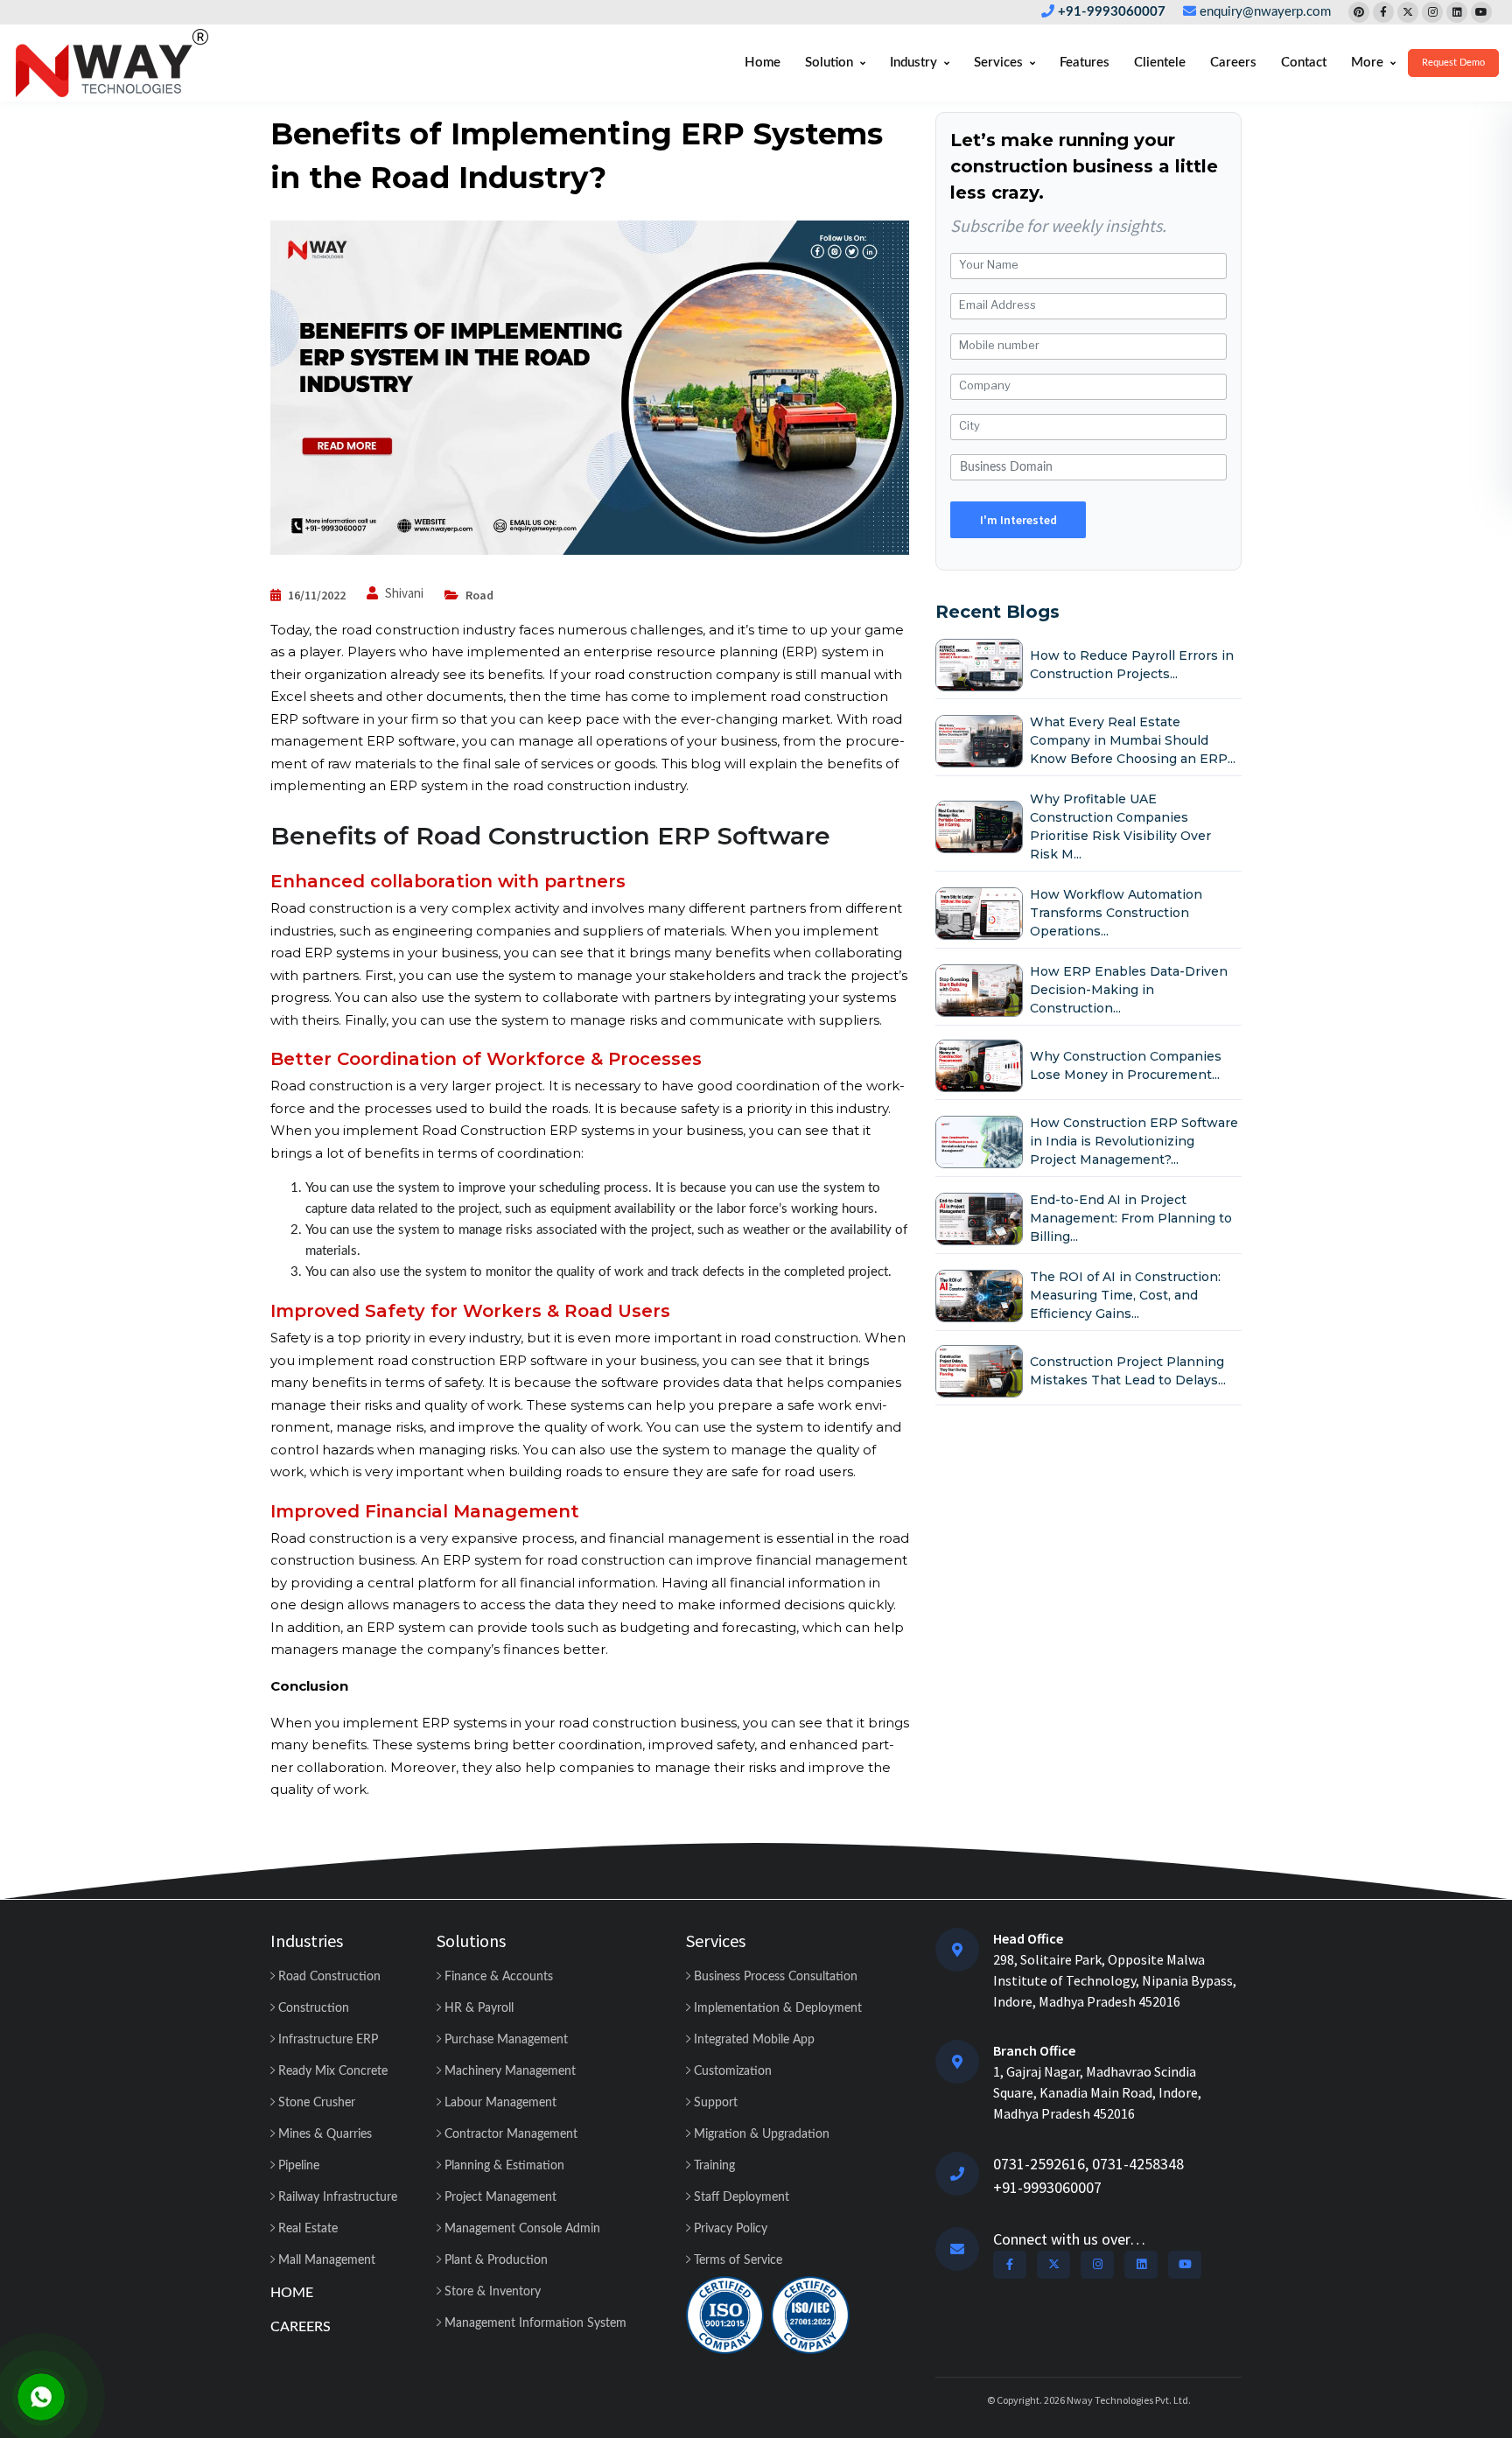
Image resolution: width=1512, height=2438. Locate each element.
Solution (829, 63)
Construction (312, 2008)
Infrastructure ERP (326, 2040)
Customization (731, 2071)
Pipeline (297, 2166)
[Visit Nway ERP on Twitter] (1408, 12)
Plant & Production (494, 2260)
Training (713, 2166)
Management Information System (534, 2323)
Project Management (499, 2197)
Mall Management (325, 2260)
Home (763, 63)
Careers (1233, 63)
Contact (1304, 63)
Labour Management (499, 2103)
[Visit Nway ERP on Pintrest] (1359, 12)
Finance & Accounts (497, 1977)
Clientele (1160, 63)
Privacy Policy (729, 2229)
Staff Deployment (740, 2197)
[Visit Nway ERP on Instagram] (1432, 12)
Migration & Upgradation (760, 2134)
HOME (292, 2293)
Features (1085, 63)
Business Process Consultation (774, 1977)
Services (998, 63)
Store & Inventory (491, 2292)
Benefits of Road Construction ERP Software (550, 836)
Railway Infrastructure (336, 2197)
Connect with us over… (1069, 2239)
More (1367, 63)
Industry (913, 63)
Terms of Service (736, 2260)
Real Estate (306, 2229)
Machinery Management (508, 2071)
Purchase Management (504, 2040)
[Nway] (112, 63)
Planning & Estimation (503, 2166)
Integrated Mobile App (752, 2040)
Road (479, 595)
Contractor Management (509, 2134)
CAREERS (301, 2327)
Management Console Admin (521, 2229)
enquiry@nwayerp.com (1265, 12)
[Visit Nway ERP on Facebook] (1383, 12)
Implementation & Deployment (776, 2008)
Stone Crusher (315, 2103)
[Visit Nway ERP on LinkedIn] (1457, 12)
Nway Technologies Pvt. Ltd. (1129, 2400)
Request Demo (1453, 63)
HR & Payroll (477, 2008)
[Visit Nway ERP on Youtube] (1481, 12)
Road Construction (328, 1977)
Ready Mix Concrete (331, 2071)
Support (714, 2103)
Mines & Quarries (323, 2134)
